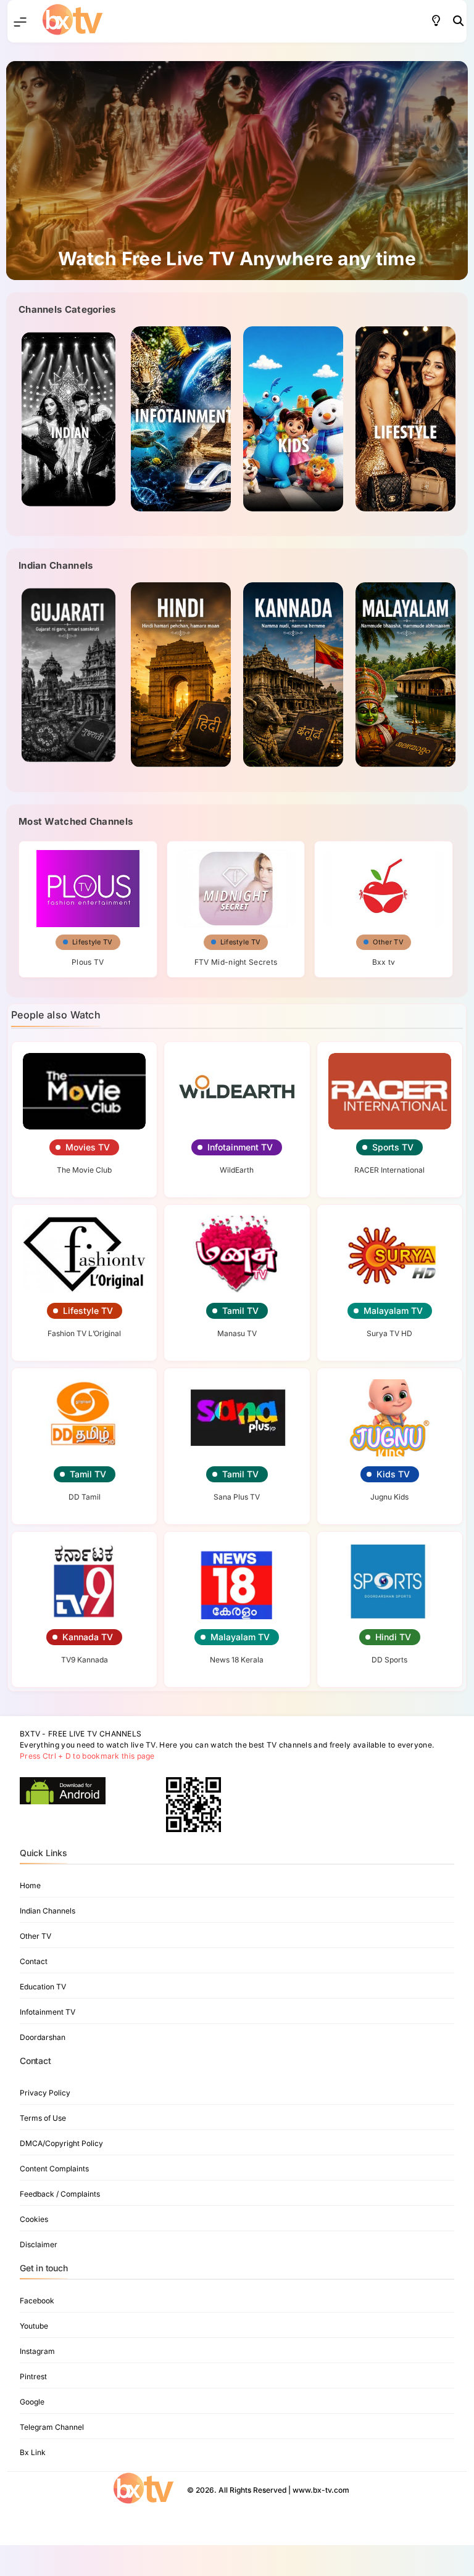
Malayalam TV (393, 1311)
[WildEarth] (237, 1092)
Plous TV (88, 962)
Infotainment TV (240, 1147)
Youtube (34, 2326)
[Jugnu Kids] (390, 1418)
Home (30, 1885)
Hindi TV (393, 1637)
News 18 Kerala (237, 1660)
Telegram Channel (52, 2427)
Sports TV (393, 1147)
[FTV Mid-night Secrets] (236, 884)
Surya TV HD (389, 1333)
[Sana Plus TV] (237, 1418)
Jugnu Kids (389, 1497)
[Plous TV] (88, 884)
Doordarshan (43, 2037)
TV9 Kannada (85, 1660)
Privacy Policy (45, 2093)
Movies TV (88, 1147)
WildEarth (237, 1170)
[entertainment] (241, 419)
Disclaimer (39, 2244)
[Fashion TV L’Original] (84, 1254)
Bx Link (33, 2452)
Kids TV (393, 1474)
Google (32, 2402)
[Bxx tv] (384, 884)
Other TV (388, 942)
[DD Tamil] (84, 1418)
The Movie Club (84, 1170)
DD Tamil (85, 1497)
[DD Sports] (390, 1581)
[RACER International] (390, 1092)
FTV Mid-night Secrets (236, 962)
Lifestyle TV (93, 942)
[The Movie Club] (84, 1092)
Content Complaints (54, 2169)
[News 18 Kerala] (237, 1581)
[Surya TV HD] (390, 1254)
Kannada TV (88, 1637)
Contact (34, 1961)
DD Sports (389, 1660)
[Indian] (69, 675)
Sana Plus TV (237, 1497)
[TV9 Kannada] (84, 1581)
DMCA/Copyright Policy (61, 2143)
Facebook (37, 2301)
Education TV (43, 1987)
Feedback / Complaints (60, 2194)
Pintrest (33, 2376)
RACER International (389, 1170)
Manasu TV (237, 1333)
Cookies (34, 2219)
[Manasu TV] (237, 1254)
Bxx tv (384, 962)
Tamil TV (240, 1311)
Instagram (37, 2351)
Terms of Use (43, 2118)
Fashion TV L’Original (84, 1333)
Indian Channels (48, 1911)
